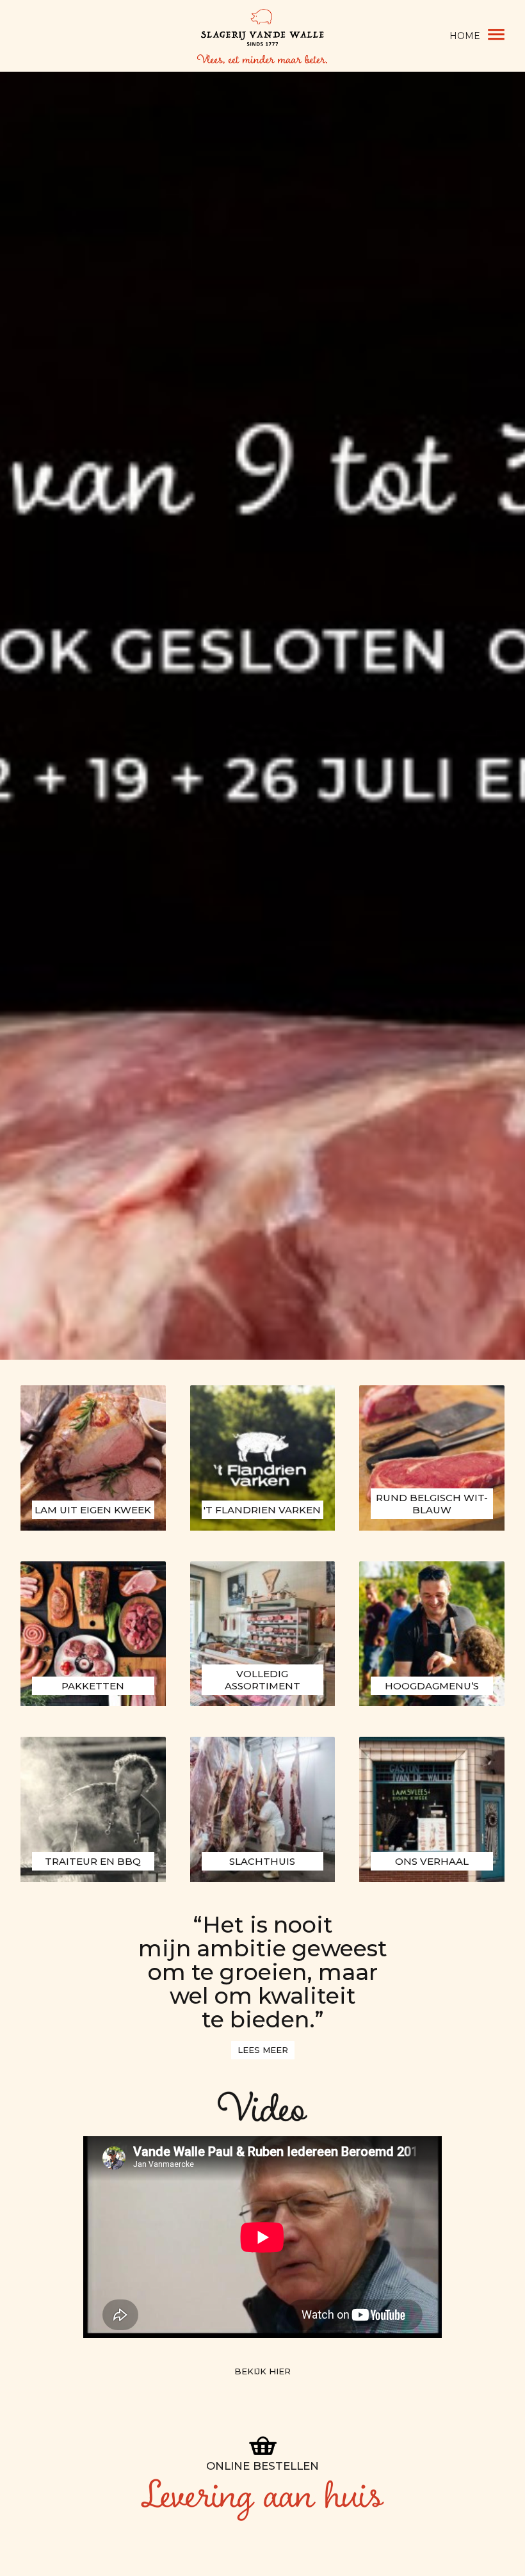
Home (465, 36)
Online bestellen (262, 2466)
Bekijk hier (262, 2371)
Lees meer (263, 2050)
